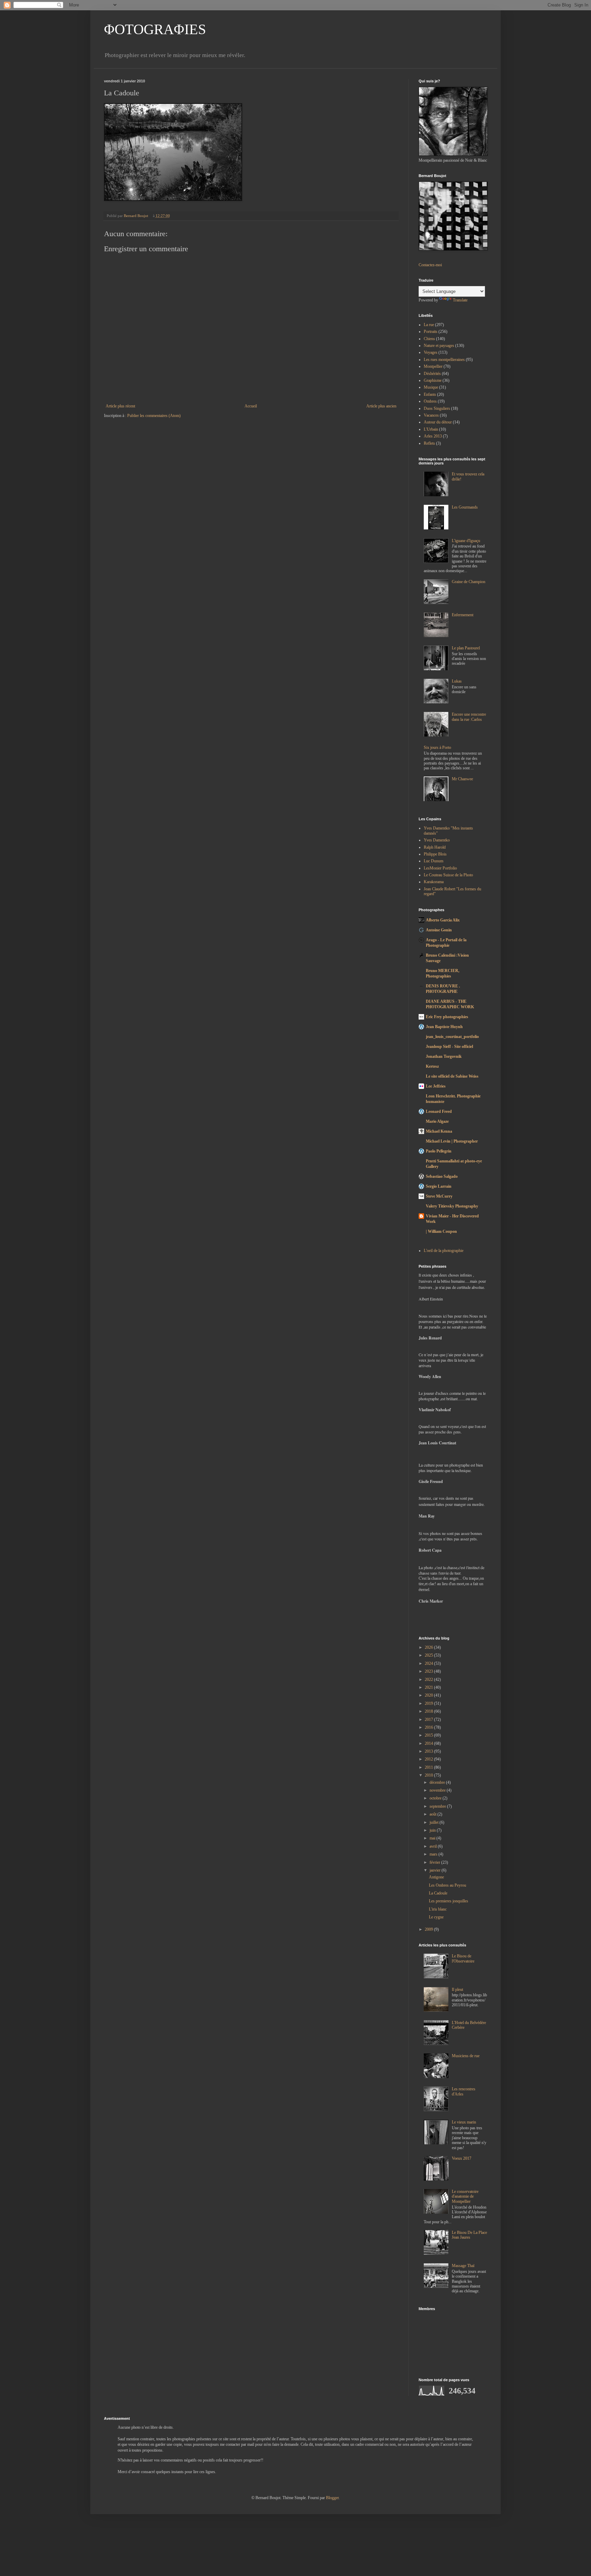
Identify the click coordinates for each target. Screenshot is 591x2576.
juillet (435, 1822)
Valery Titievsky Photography (452, 1206)
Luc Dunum (434, 861)
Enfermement (463, 615)
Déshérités (432, 374)
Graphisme (433, 380)
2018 (429, 1711)
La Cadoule (438, 1893)
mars (434, 1854)
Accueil (251, 406)
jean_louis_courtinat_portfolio (452, 1037)
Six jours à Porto (437, 747)
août (434, 1814)
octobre (436, 1798)
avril (434, 1846)
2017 (429, 1719)
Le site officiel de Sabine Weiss (452, 1076)
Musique (431, 387)
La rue (429, 325)
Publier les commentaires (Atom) (154, 416)
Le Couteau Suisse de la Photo (448, 875)
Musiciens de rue (466, 2056)
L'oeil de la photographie (444, 1251)
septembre (438, 1806)
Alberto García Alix (443, 920)
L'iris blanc (438, 1909)
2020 (429, 1695)
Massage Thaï (463, 2266)
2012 (429, 1759)
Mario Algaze (437, 1121)
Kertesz (432, 1066)
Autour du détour (438, 422)
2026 (429, 1647)
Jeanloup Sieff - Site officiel (449, 1047)
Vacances (431, 415)
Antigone (436, 1877)
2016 (429, 1727)
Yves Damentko (437, 840)
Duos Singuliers (437, 408)
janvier (436, 1870)
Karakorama (434, 882)
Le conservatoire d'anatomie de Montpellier (465, 2196)
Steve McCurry (439, 1196)
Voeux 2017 (462, 2158)
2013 (429, 1751)
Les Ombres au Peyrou (448, 1885)
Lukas (457, 681)
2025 (429, 1655)
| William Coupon (441, 1231)
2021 (429, 1687)
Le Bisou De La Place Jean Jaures (469, 2235)
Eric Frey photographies (447, 1017)
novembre (438, 1790)
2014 (429, 1743)
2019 (429, 1703)
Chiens (429, 339)
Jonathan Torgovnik (444, 1056)
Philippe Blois (435, 854)
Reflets (429, 443)
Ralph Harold (435, 847)
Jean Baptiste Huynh (444, 1027)
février (435, 1862)
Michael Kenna (439, 1131)
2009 (429, 1929)
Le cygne (436, 1917)
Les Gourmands (465, 507)
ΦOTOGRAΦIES (155, 29)
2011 (429, 1767)
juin (433, 1830)
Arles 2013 (433, 436)
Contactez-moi (430, 265)
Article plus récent (120, 406)
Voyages (431, 352)
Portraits (431, 332)
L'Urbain (431, 429)
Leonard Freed (439, 1111)
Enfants (430, 394)
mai (433, 1838)
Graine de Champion (469, 582)
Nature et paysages (439, 346)
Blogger (332, 2498)
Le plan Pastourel (466, 648)
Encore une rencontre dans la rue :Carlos (469, 717)
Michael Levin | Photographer (452, 1141)
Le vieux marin (464, 2122)
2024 (429, 1663)
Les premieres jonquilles (449, 1901)
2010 (429, 1775)
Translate (460, 300)
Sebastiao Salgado (442, 1176)
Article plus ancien (381, 406)
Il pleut (457, 1990)
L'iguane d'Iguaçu (466, 541)
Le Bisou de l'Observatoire (463, 1958)
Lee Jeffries (436, 1086)
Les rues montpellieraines (444, 360)
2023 (429, 1671)
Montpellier (433, 366)
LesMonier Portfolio (440, 868)
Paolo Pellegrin (439, 1151)
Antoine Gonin (439, 930)
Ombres (430, 401)
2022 (429, 1680)
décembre (438, 1782)
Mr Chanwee (462, 779)
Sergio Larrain (439, 1186)
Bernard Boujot (136, 216)
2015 (429, 1735)
